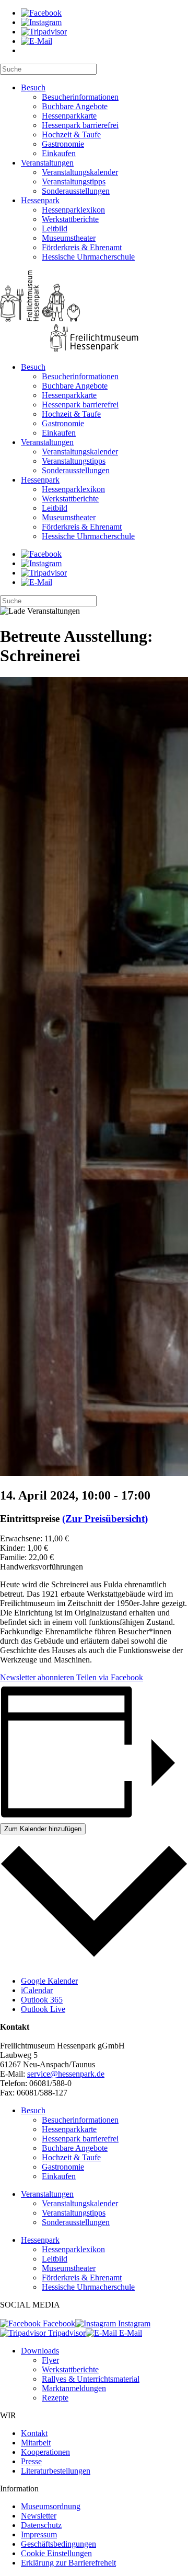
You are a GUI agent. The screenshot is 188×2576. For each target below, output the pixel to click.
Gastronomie (63, 144)
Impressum (39, 2534)
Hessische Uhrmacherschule (88, 257)
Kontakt (34, 2433)
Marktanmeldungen (74, 2388)
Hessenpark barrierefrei (80, 125)
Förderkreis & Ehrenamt (82, 247)
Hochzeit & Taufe (71, 134)
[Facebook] (41, 13)
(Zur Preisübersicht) (105, 1519)
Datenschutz (41, 2525)
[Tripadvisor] (44, 32)
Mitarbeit (36, 2443)
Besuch (33, 87)
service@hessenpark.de (66, 2074)
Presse (31, 2461)
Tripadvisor (66, 2333)
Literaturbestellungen (56, 2471)
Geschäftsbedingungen (58, 2544)
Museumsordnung (51, 2506)
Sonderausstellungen (76, 191)
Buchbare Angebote (75, 106)
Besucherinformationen (80, 97)
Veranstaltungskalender (80, 172)
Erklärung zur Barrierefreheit (68, 2563)
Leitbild (55, 229)
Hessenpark (40, 200)
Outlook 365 (42, 2000)
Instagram (133, 2323)
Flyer (50, 2360)
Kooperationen (45, 2452)
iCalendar (37, 1990)
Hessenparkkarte (69, 116)
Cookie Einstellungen (56, 2553)
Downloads (40, 2351)
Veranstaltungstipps (74, 182)
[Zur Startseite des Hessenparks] (94, 312)
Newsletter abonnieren (37, 1677)
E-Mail (130, 2333)
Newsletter (39, 2516)
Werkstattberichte (70, 219)
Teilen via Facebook (109, 1677)
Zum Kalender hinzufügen (43, 1829)
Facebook (58, 2323)
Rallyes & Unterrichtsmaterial (91, 2379)
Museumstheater (69, 238)
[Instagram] (41, 22)
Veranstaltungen (47, 163)
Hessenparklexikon (73, 210)
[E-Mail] (37, 41)
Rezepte (55, 2398)
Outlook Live (43, 2009)
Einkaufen (59, 153)
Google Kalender (49, 1981)
